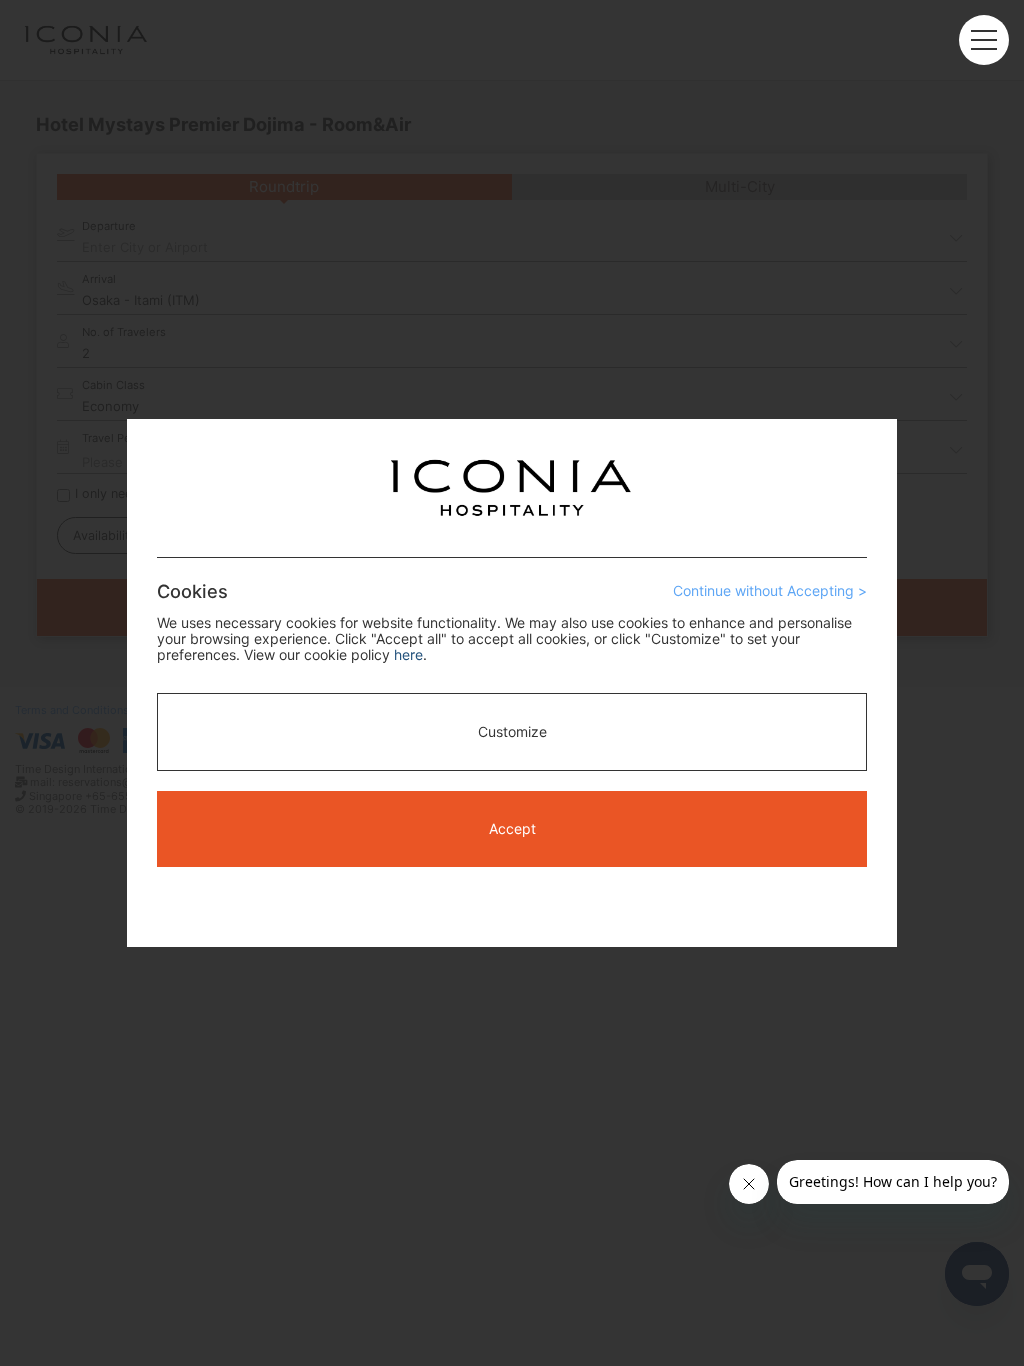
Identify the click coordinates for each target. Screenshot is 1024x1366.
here (408, 654)
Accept (512, 828)
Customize (512, 731)
